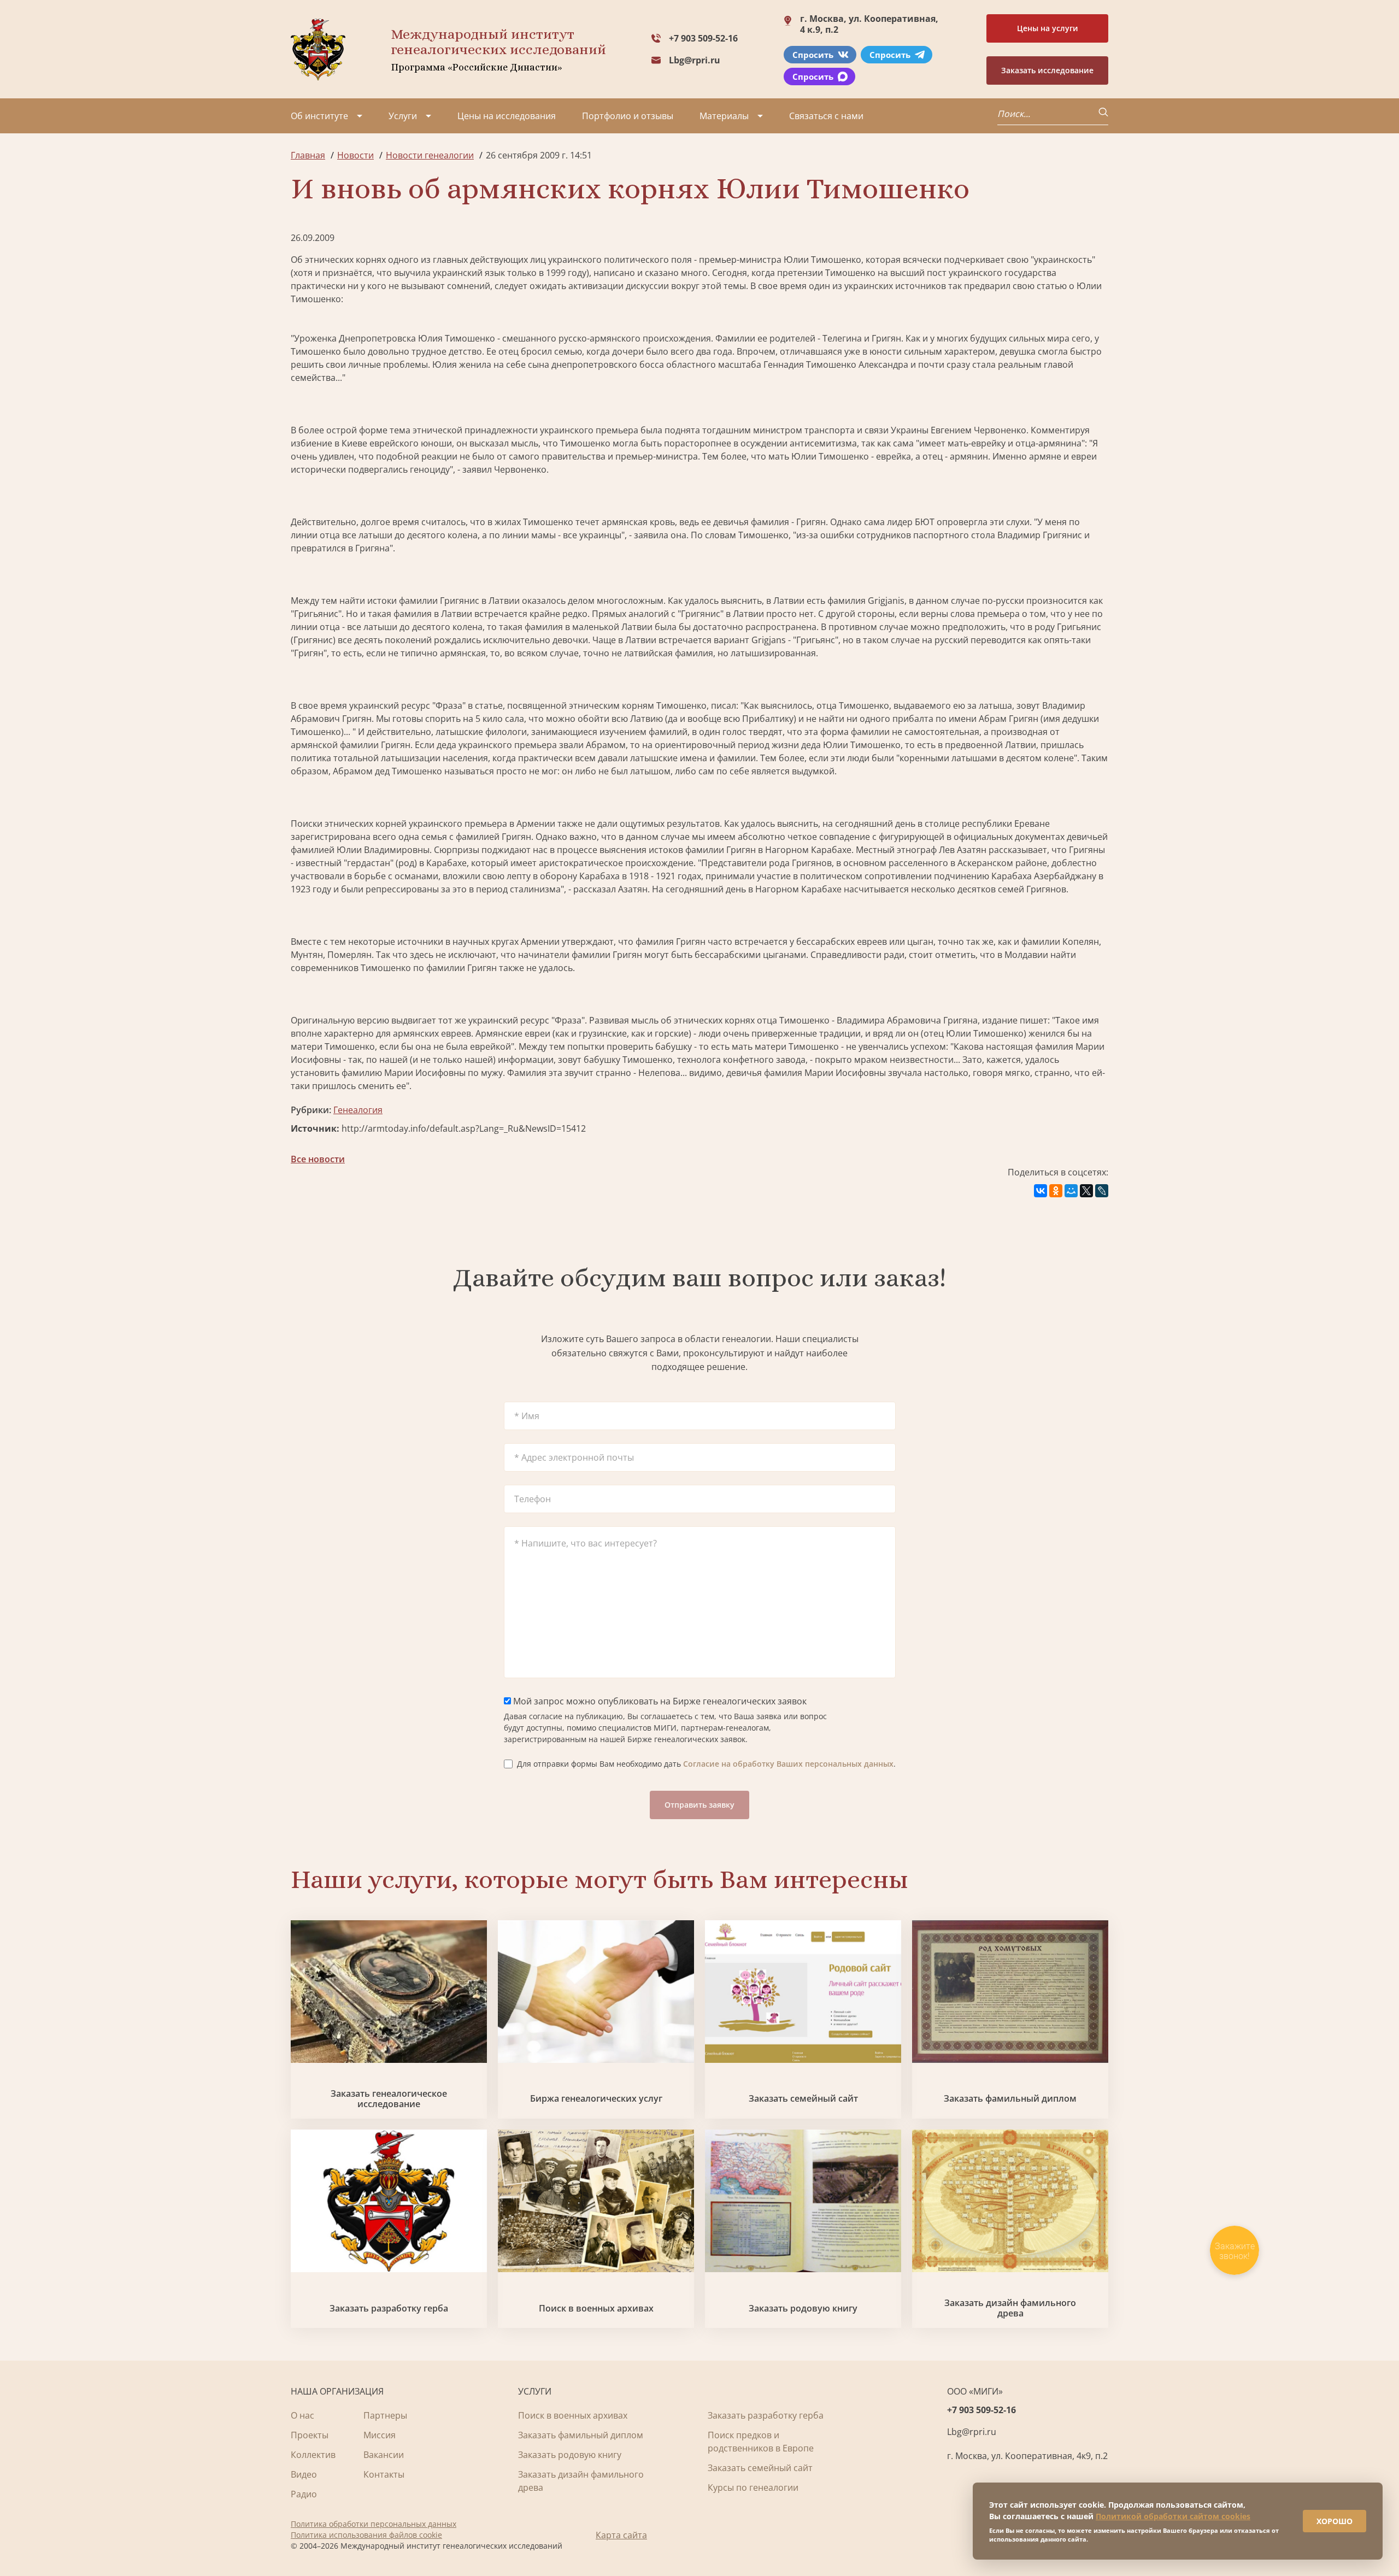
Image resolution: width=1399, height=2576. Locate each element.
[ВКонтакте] (1041, 1191)
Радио (304, 2494)
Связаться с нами (826, 116)
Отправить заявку (699, 1805)
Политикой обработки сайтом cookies (1173, 2516)
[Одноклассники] (1056, 1191)
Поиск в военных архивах (596, 2309)
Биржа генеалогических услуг (596, 2099)
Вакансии (384, 2455)
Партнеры (385, 2415)
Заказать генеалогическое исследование (389, 2099)
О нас (302, 2415)
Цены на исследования (507, 116)
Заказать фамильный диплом (1010, 2099)
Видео (304, 2474)
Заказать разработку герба (389, 2309)
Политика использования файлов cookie (366, 2535)
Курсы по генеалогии (753, 2487)
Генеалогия (358, 1110)
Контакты (384, 2474)
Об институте (319, 116)
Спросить (813, 55)
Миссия (380, 2435)
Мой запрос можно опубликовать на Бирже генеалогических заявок (659, 1701)
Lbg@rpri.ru (695, 60)
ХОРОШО (1335, 2521)
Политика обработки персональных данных (374, 2524)
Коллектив (313, 2455)
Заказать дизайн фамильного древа (1010, 2308)
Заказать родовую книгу (803, 2309)
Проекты (310, 2435)
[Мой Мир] (1071, 1191)
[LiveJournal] (1102, 1191)
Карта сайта (621, 2535)
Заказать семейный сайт (803, 2099)
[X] (1086, 1191)
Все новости (318, 1159)
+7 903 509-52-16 (703, 38)
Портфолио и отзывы (628, 116)
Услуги (403, 116)
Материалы (724, 116)
